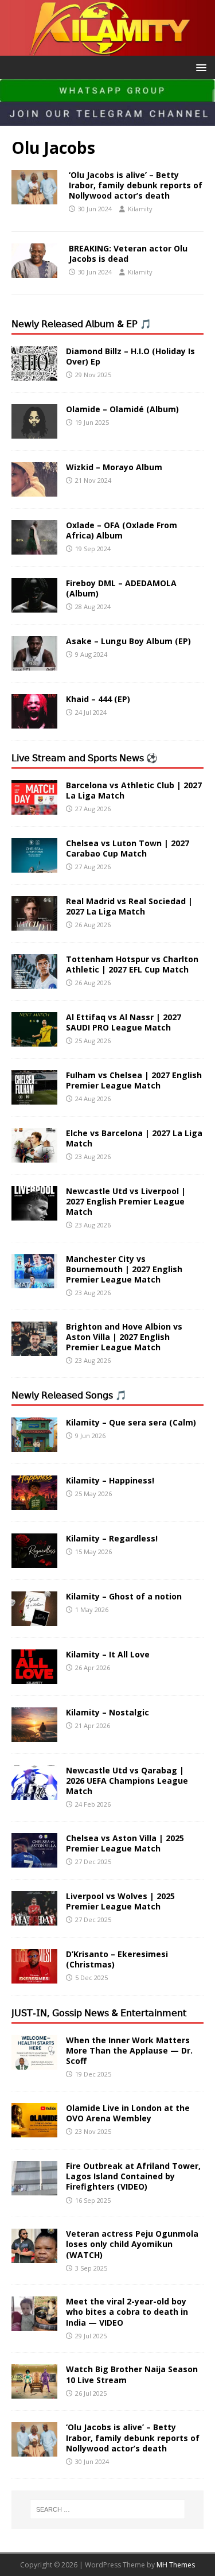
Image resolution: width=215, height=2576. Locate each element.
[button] (199, 67)
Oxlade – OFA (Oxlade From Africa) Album (122, 530)
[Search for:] (108, 2509)
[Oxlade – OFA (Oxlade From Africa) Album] (34, 547)
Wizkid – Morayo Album (114, 467)
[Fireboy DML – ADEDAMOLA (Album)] (34, 605)
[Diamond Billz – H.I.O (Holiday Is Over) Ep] (34, 373)
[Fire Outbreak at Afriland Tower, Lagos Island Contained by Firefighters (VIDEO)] (34, 2189)
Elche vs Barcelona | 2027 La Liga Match (134, 1138)
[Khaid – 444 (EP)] (34, 721)
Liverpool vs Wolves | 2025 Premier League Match (120, 1901)
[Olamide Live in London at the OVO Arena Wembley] (34, 2131)
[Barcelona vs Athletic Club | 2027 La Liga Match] (34, 807)
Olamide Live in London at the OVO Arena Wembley (128, 2113)
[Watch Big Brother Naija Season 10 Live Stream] (34, 2392)
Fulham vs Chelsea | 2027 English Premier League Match (134, 1080)
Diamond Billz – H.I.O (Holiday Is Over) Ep (130, 356)
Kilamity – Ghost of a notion (124, 1596)
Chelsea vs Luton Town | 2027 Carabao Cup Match (128, 848)
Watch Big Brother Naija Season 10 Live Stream (132, 2374)
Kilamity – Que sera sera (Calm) (131, 1422)
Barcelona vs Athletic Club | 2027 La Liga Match (134, 790)
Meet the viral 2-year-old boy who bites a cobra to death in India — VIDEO (127, 2312)
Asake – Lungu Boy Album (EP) (128, 641)
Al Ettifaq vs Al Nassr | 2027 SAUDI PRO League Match (124, 1022)
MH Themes (176, 2565)
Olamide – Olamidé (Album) (122, 409)
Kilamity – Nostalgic (107, 1712)
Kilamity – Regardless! (112, 1538)
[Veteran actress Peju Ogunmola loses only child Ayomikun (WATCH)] (34, 2257)
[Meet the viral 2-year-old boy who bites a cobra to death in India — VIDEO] (34, 2324)
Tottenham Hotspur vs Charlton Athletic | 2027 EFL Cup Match (132, 964)
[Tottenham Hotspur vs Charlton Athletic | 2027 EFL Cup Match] (34, 981)
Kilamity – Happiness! (110, 1480)
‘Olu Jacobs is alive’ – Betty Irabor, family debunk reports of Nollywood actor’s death (136, 185)
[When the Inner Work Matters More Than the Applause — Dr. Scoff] (34, 2062)
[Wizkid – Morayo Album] (34, 489)
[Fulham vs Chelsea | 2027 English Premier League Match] (34, 1097)
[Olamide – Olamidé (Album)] (34, 431)
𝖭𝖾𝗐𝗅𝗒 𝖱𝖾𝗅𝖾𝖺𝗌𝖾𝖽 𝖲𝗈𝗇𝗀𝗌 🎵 (69, 1395)
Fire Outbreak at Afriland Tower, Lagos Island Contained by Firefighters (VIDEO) (133, 2176)
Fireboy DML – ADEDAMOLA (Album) (121, 588)
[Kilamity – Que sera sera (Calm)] (34, 1445)
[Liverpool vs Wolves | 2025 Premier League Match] (34, 1919)
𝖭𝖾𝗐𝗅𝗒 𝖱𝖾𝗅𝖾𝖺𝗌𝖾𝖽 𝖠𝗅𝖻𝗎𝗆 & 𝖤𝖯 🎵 (81, 324)
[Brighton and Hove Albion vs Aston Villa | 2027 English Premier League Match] (34, 1349)
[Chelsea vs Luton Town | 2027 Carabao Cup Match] (34, 865)
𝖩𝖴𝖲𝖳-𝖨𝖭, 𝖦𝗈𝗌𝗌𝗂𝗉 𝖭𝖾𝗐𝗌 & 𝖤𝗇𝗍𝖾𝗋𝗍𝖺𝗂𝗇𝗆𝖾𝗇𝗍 (99, 2013)
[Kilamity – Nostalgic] (34, 1735)
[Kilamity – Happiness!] (34, 1503)
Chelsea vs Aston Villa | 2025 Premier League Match (125, 1843)
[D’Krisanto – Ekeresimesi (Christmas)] (34, 1977)
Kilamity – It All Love (108, 1654)
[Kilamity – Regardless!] (34, 1561)
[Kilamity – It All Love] (34, 1677)
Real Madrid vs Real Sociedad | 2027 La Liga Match (129, 906)
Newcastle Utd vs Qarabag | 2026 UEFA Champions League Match (127, 1781)
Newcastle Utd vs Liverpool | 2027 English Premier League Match (126, 1201)
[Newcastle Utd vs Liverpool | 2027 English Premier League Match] (34, 1213)
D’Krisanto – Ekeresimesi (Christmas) (117, 1959)
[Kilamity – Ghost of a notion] (34, 1619)
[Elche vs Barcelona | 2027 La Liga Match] (34, 1155)
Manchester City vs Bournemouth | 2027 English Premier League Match (124, 1269)
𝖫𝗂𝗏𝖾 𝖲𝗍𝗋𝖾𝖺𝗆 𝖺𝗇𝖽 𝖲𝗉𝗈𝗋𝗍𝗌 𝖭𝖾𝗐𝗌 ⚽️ (85, 758)
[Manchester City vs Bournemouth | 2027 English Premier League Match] (34, 1281)
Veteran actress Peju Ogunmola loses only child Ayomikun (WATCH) (132, 2244)
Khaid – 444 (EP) (98, 699)
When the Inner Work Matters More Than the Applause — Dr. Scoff (129, 2050)
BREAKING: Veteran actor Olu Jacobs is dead (128, 253)
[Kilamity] (107, 49)
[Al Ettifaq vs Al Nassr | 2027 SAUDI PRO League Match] (34, 1039)
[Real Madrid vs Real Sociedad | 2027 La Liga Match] (34, 923)
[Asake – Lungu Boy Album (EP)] (34, 663)
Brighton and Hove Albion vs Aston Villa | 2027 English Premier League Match (124, 1337)
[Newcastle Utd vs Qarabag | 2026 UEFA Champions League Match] (34, 1793)
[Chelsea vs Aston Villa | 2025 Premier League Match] (34, 1861)
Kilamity (140, 209)
